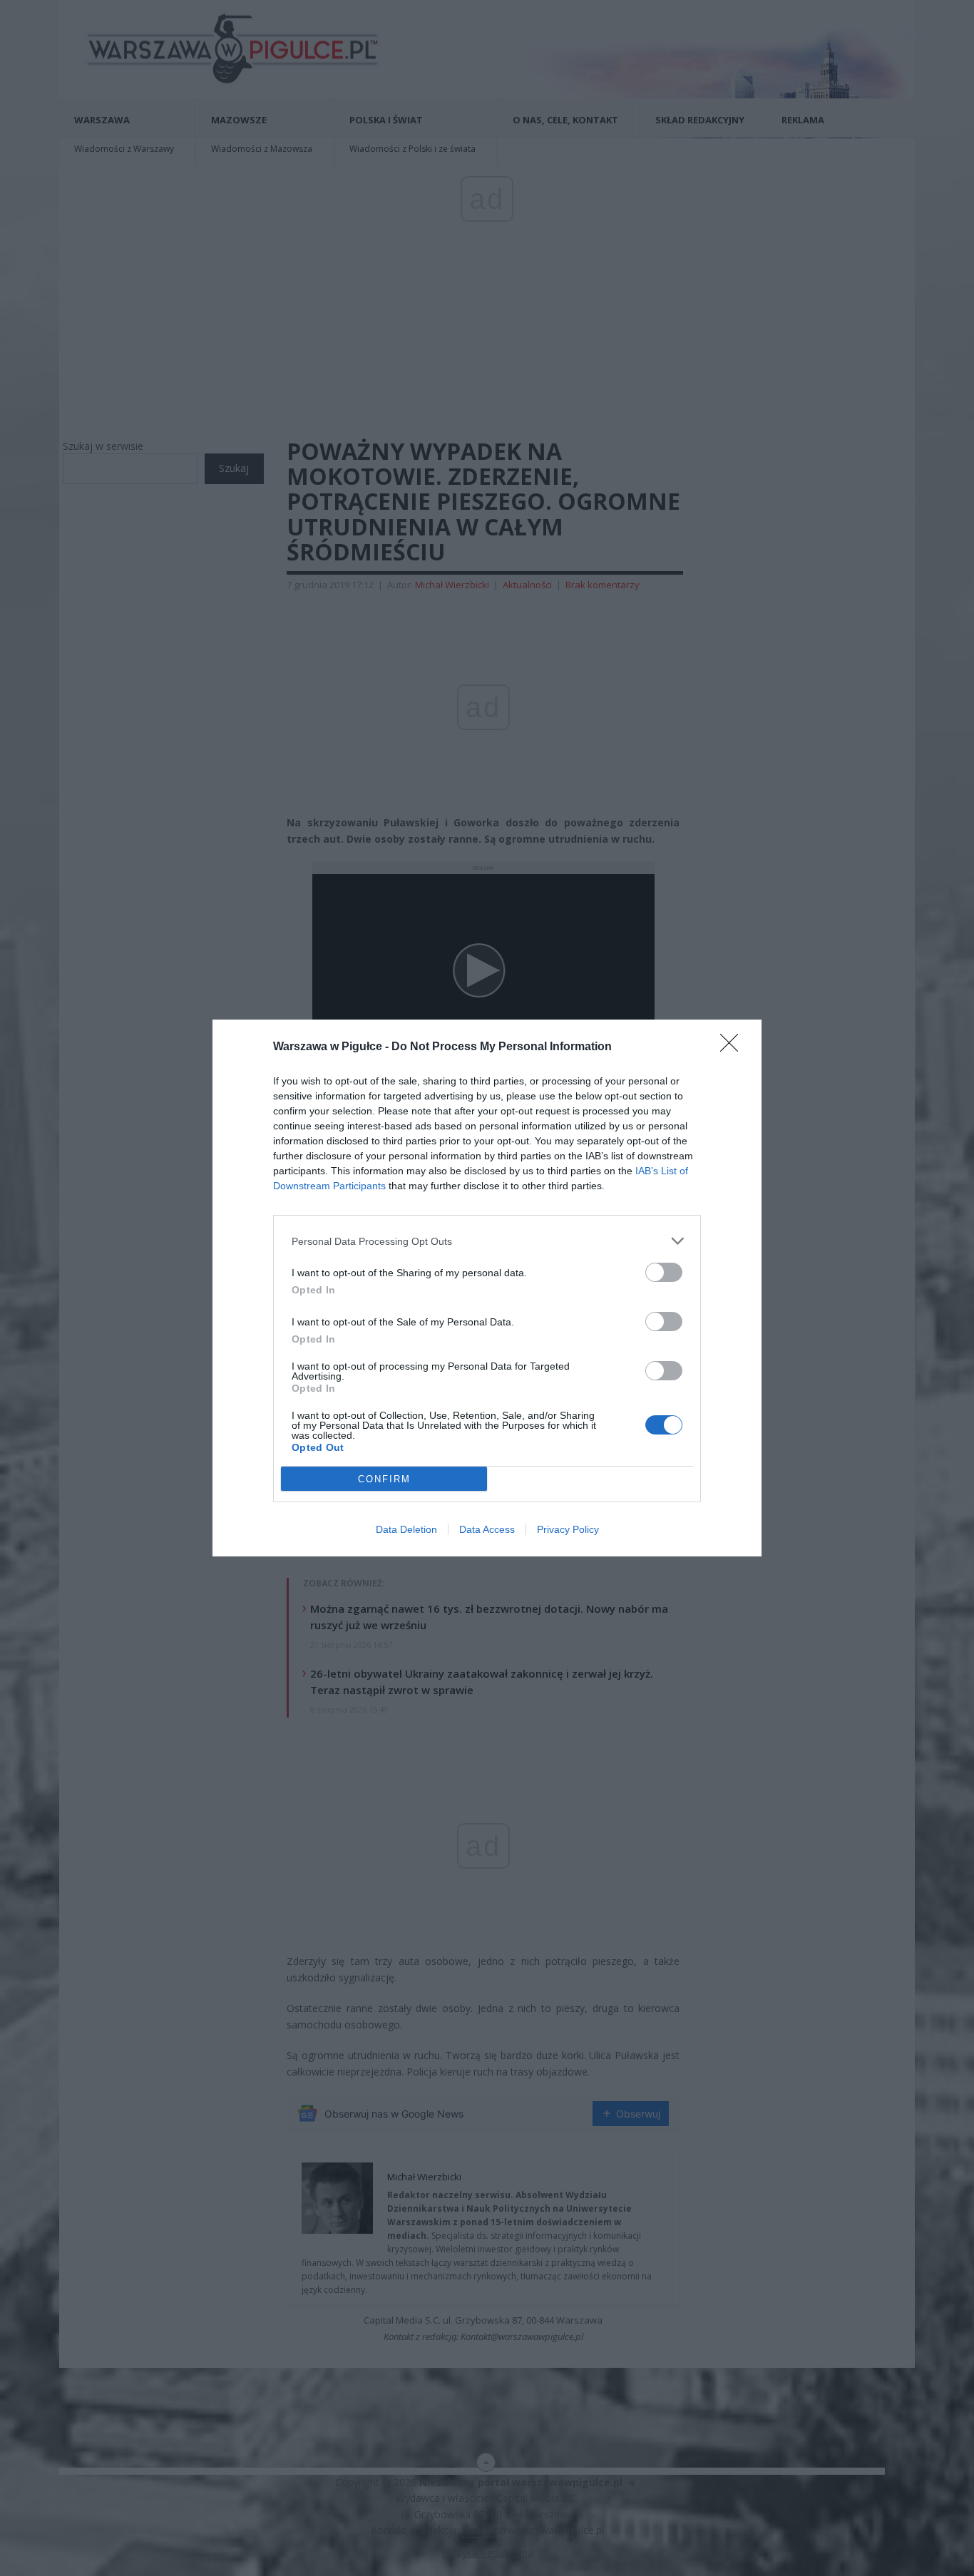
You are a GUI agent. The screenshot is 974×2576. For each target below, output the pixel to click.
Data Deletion (406, 1529)
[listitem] (487, 1241)
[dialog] (487, 1288)
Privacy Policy (568, 1529)
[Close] (734, 1047)
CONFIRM (384, 1479)
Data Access (487, 1529)
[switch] (664, 1272)
